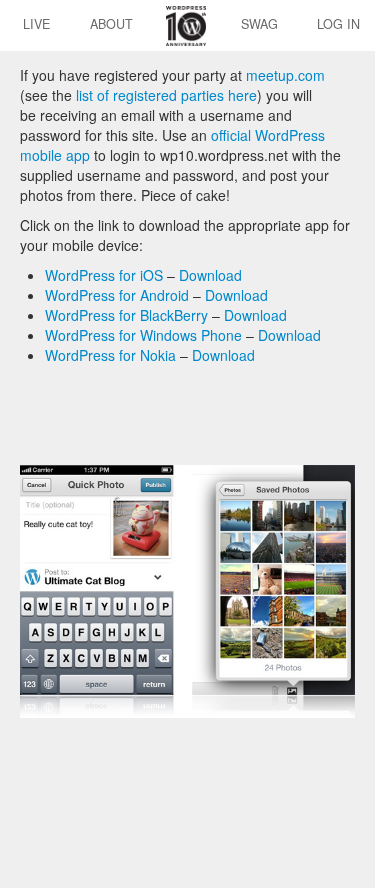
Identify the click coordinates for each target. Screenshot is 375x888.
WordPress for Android (117, 295)
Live (36, 24)
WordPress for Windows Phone (143, 335)
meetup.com (285, 75)
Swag (259, 24)
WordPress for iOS (104, 275)
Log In (338, 24)
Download (210, 275)
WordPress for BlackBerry (126, 315)
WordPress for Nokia (110, 355)
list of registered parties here (166, 95)
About (111, 24)
